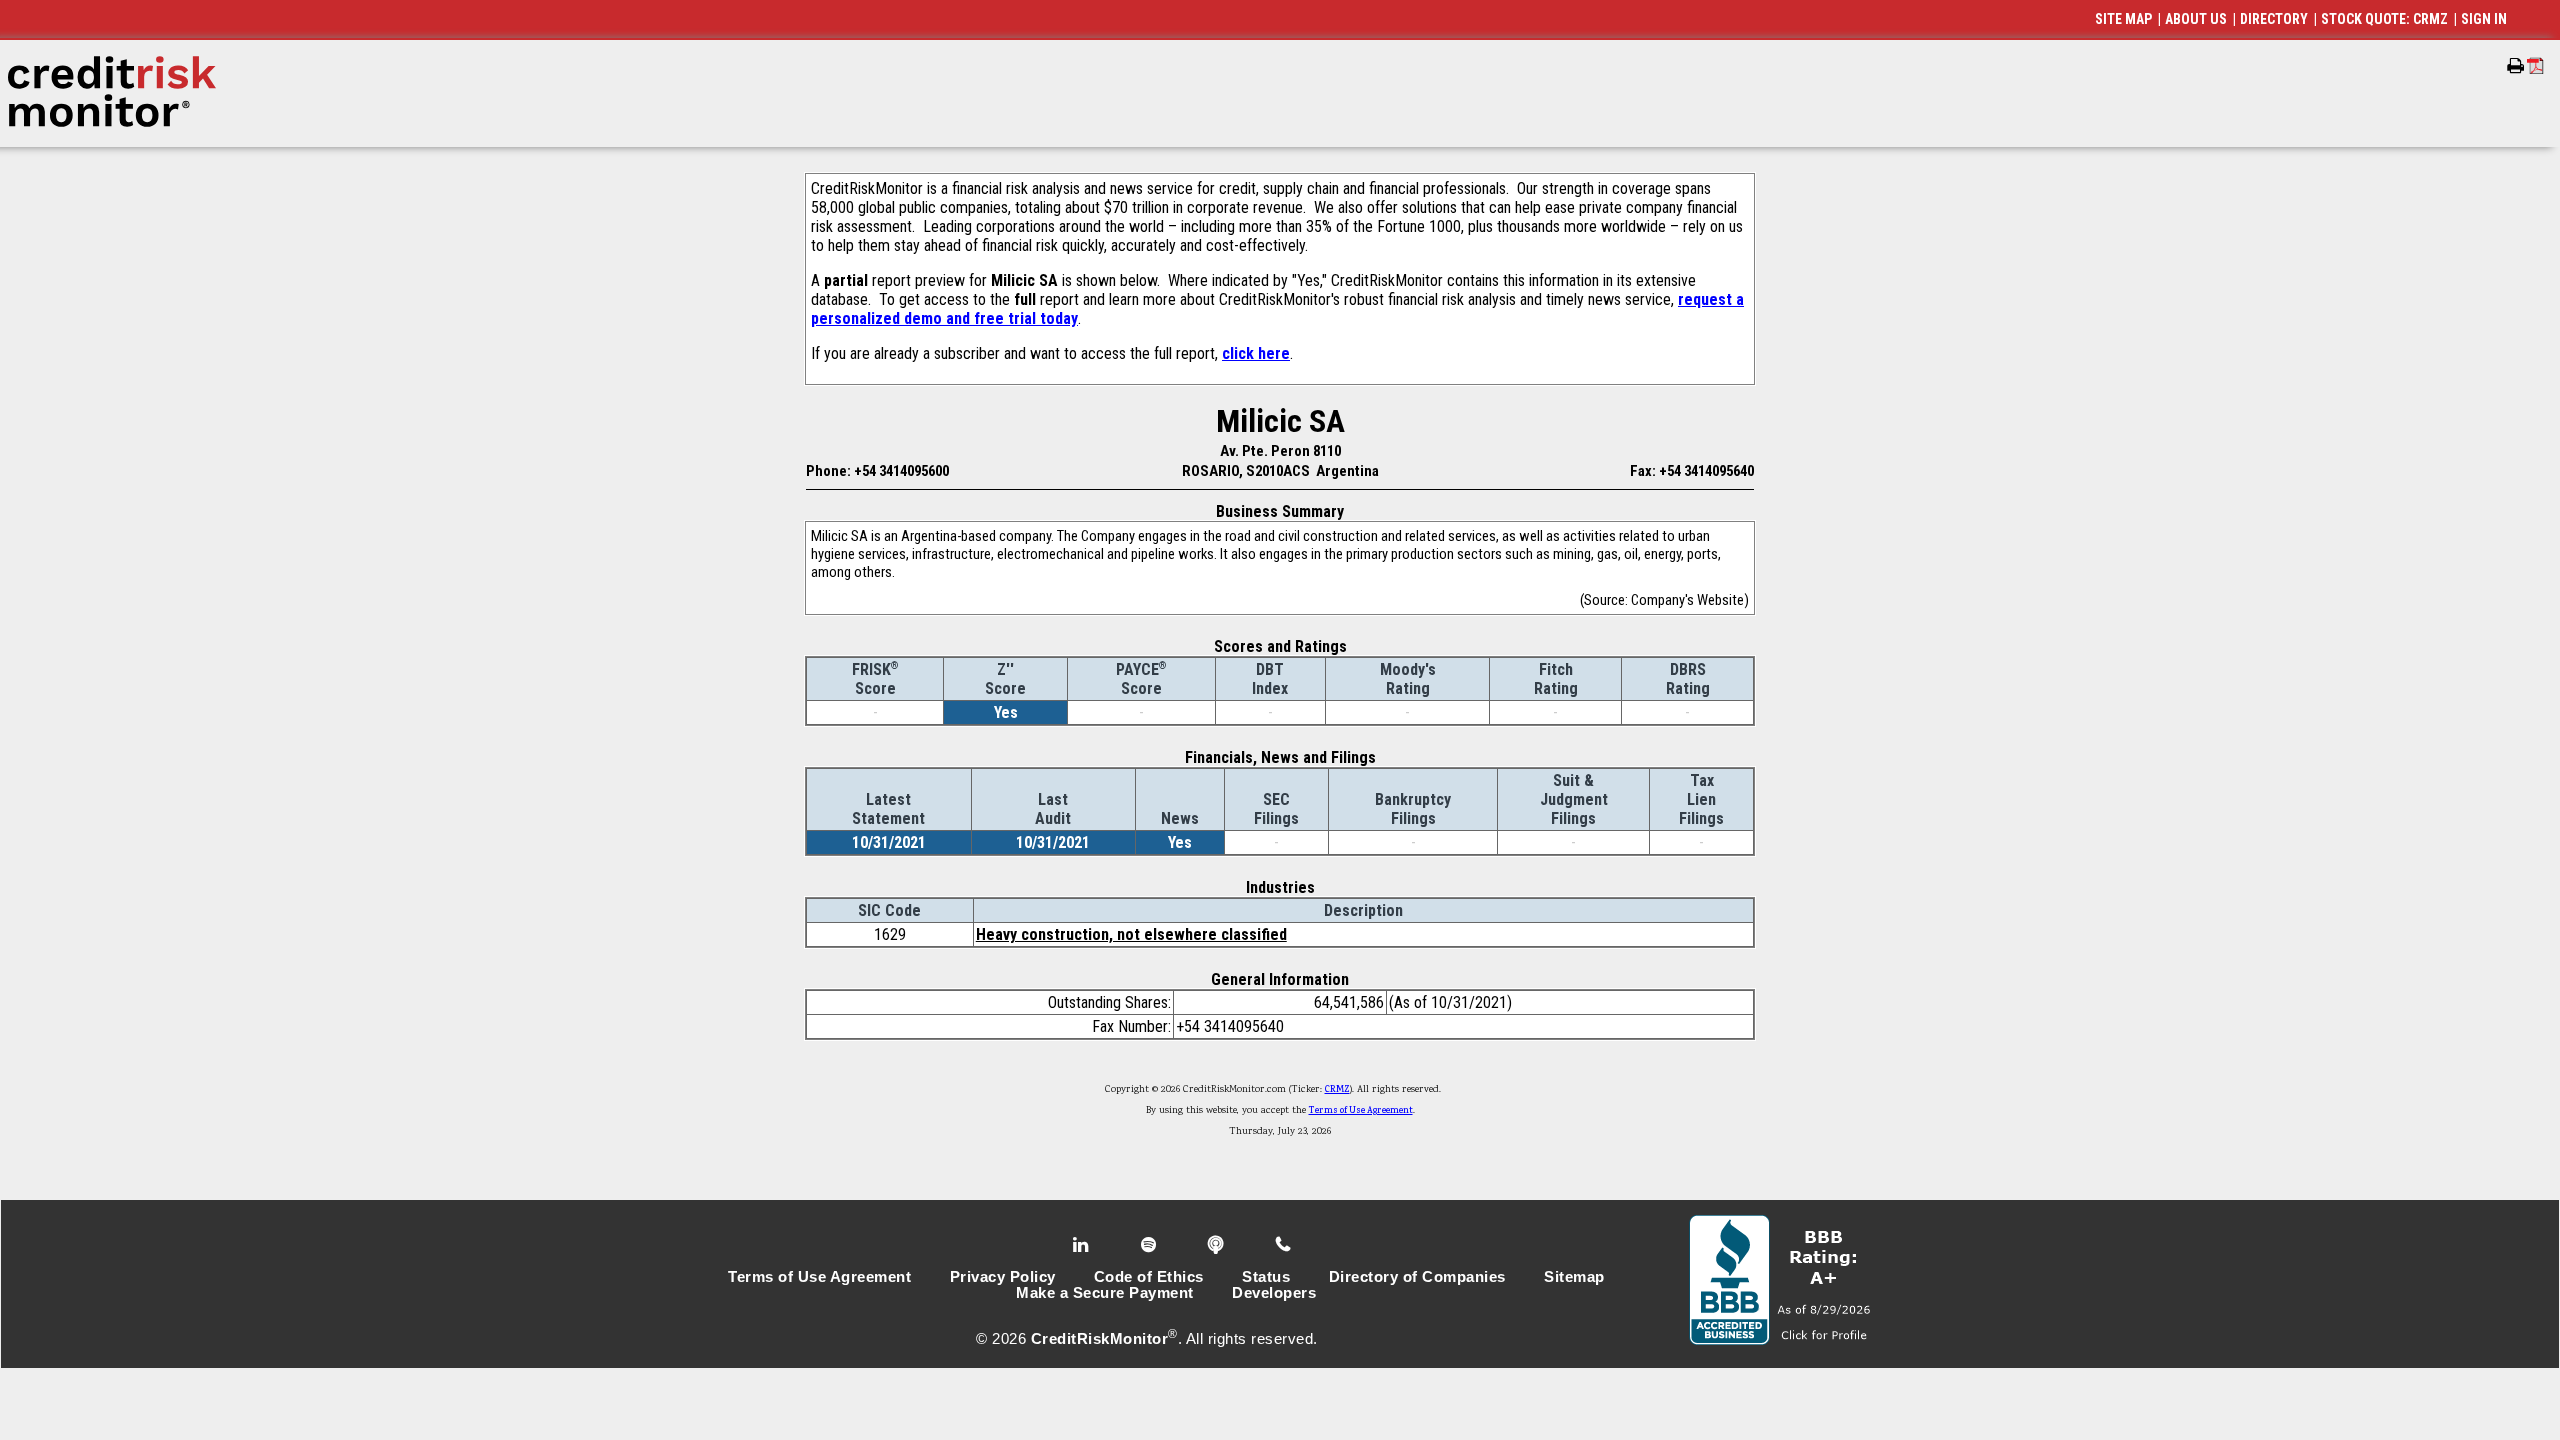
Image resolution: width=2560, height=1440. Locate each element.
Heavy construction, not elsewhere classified (1131, 934)
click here (1256, 353)
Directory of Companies (1417, 1277)
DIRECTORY (2274, 19)
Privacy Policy (1003, 1277)
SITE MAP (2123, 19)
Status (1266, 1277)
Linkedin (1083, 1245)
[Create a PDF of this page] (2535, 65)
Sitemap (1574, 1277)
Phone (1284, 1245)
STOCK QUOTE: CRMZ (2384, 19)
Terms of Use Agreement (1361, 1111)
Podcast (1217, 1245)
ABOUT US (2196, 19)
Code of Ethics (1149, 1277)
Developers (1274, 1293)
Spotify (1150, 1245)
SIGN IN (2484, 19)
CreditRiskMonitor (1100, 1339)
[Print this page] (2515, 66)
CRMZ (1337, 1090)
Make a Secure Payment (1105, 1293)
